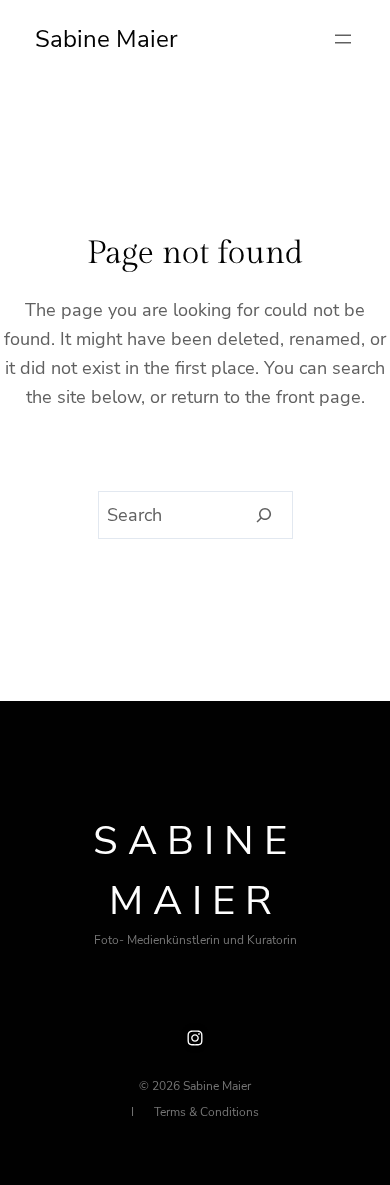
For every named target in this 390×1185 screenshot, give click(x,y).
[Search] (264, 515)
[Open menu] (343, 39)
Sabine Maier (106, 39)
